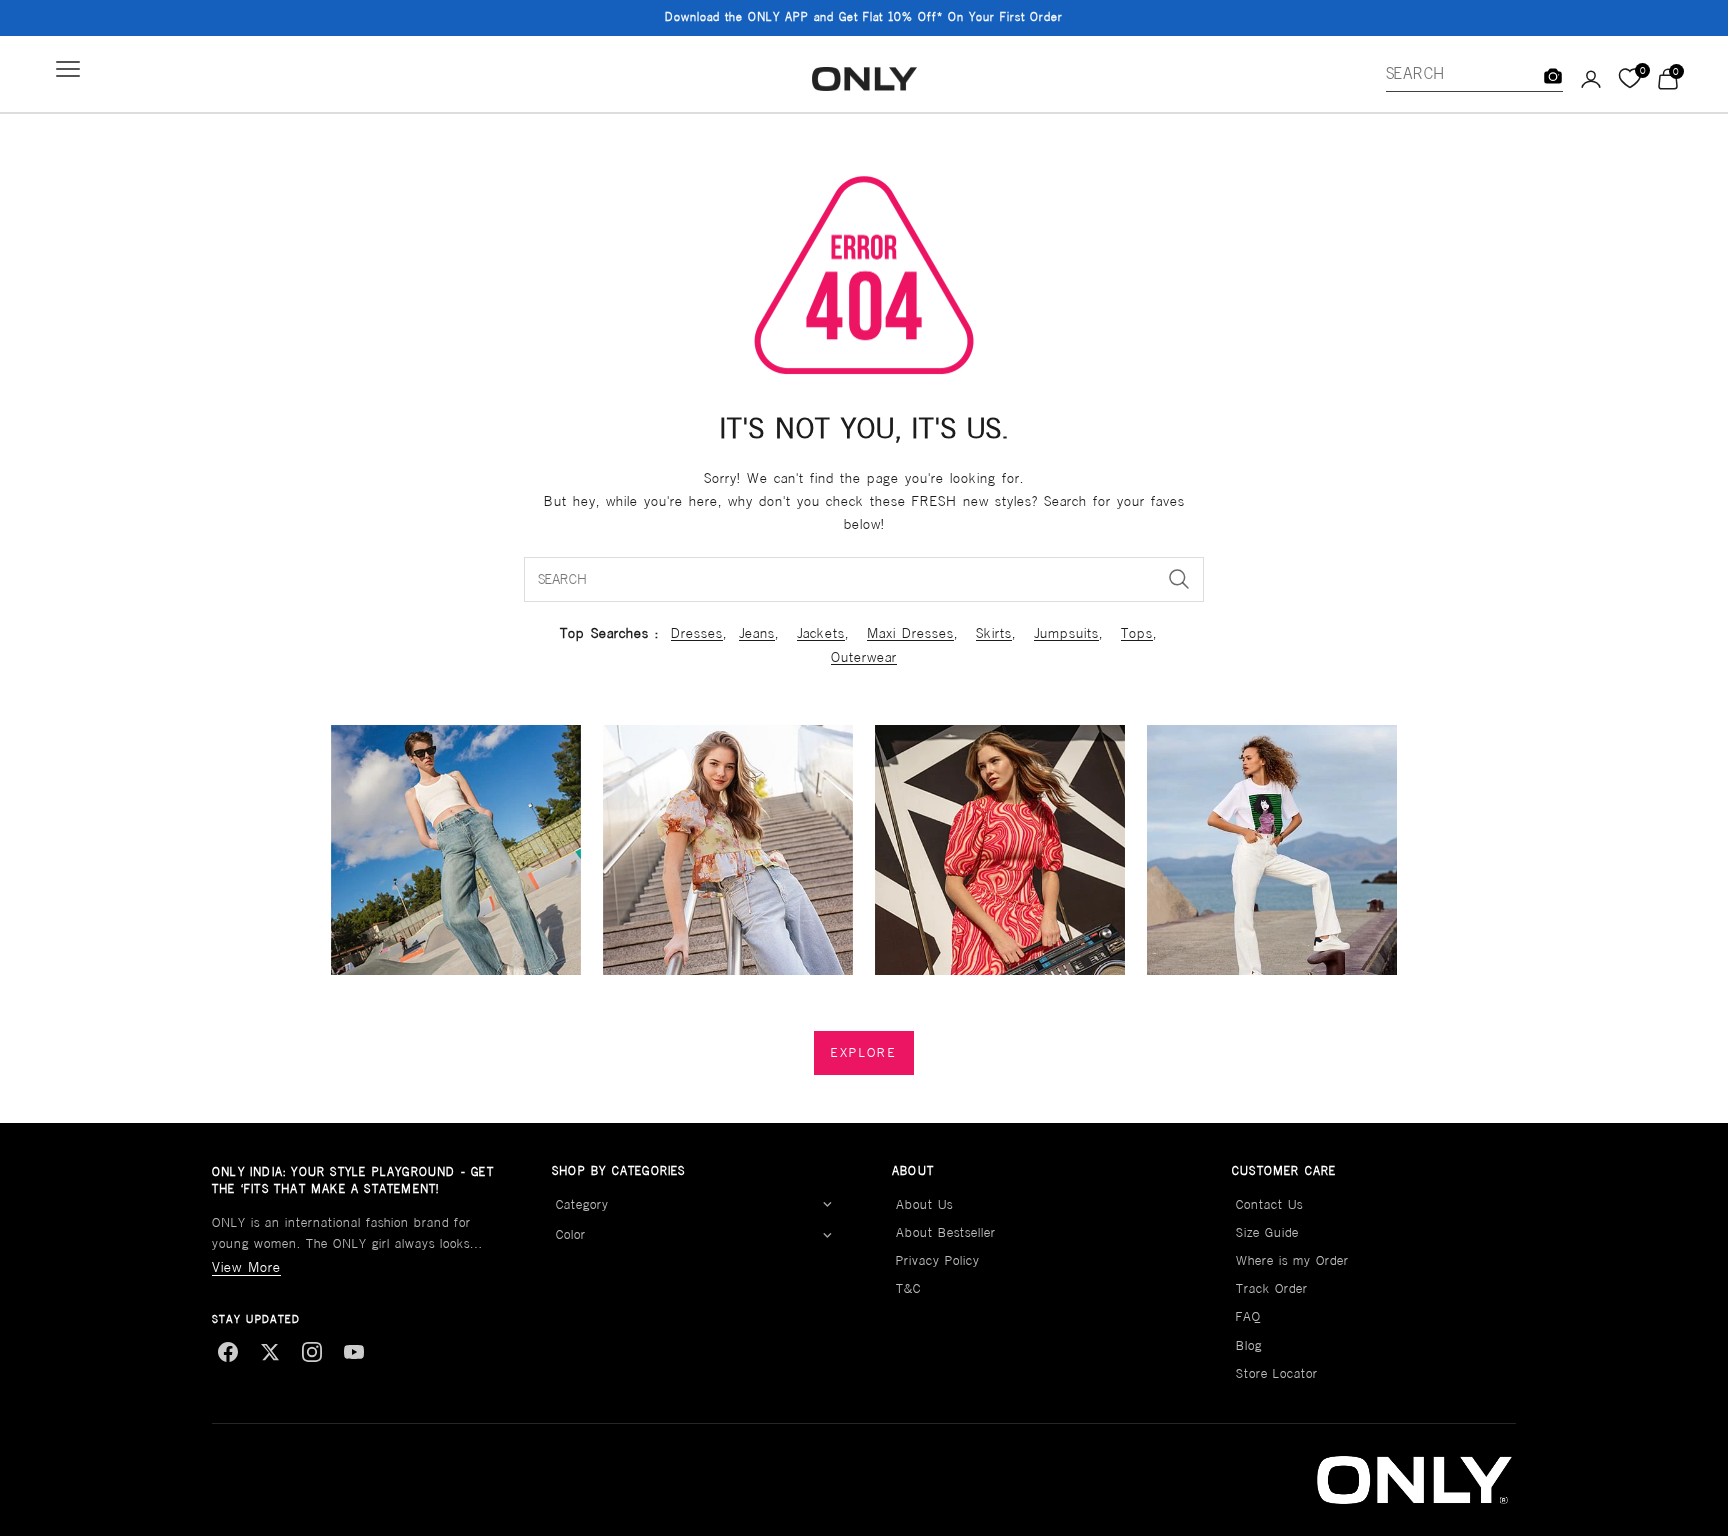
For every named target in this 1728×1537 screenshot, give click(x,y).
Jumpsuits (1066, 633)
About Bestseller (946, 1232)
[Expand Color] (827, 1235)
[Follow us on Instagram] (312, 1352)
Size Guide (1267, 1232)
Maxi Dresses (910, 633)
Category (582, 1204)
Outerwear (864, 657)
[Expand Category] (827, 1205)
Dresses (697, 633)
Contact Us (1269, 1204)
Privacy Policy (938, 1260)
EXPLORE (864, 1052)
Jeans (757, 633)
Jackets (821, 633)
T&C (908, 1288)
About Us (924, 1204)
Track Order (1272, 1288)
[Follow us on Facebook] (228, 1352)
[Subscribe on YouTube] (354, 1352)
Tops (1137, 633)
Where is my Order (1292, 1260)
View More (246, 1267)
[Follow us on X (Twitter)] (270, 1352)
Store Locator (1277, 1373)
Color (571, 1234)
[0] (1629, 79)
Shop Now (989, 17)
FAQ (1248, 1316)
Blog (1249, 1345)
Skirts (994, 633)
